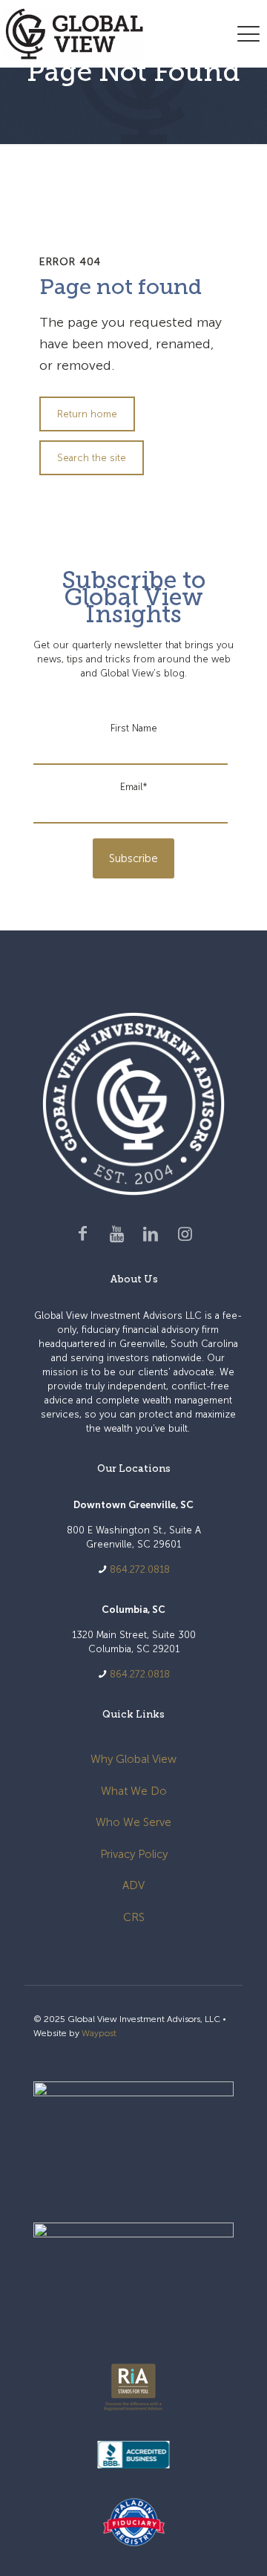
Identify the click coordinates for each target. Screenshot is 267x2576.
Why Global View (133, 1759)
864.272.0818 (140, 1569)
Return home (87, 414)
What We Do (134, 1791)
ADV (133, 1885)
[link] (133, 2137)
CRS (134, 1917)
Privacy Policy (134, 1854)
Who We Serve (133, 1822)
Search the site (92, 458)
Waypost (99, 2033)
